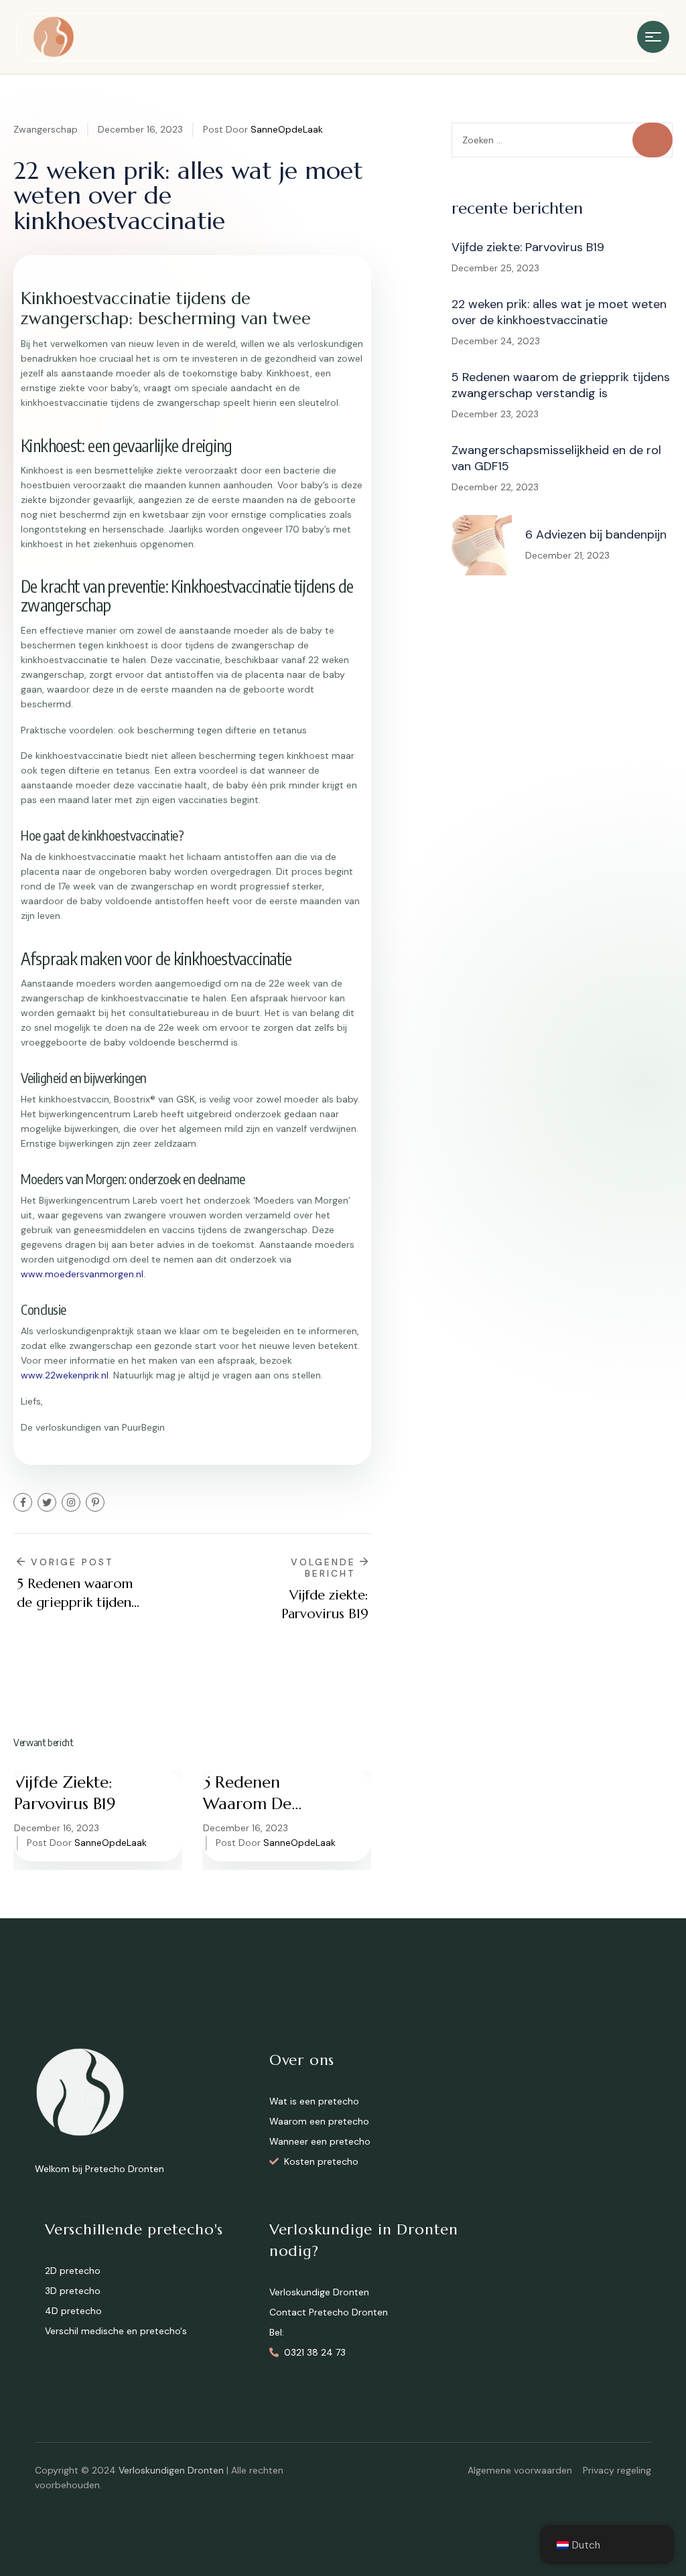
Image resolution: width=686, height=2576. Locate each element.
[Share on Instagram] (71, 1502)
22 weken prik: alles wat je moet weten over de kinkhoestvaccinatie (559, 312)
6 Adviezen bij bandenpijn (596, 534)
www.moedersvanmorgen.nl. (83, 1274)
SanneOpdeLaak (287, 129)
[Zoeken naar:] (562, 140)
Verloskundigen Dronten (171, 2470)
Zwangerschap (46, 129)
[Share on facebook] (23, 1502)
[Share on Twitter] (47, 1502)
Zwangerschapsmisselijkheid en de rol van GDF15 (556, 458)
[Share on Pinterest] (95, 1502)
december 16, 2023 (140, 129)
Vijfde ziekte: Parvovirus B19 (65, 1793)
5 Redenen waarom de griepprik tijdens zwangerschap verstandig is (265, 1793)
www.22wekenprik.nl (65, 1375)
